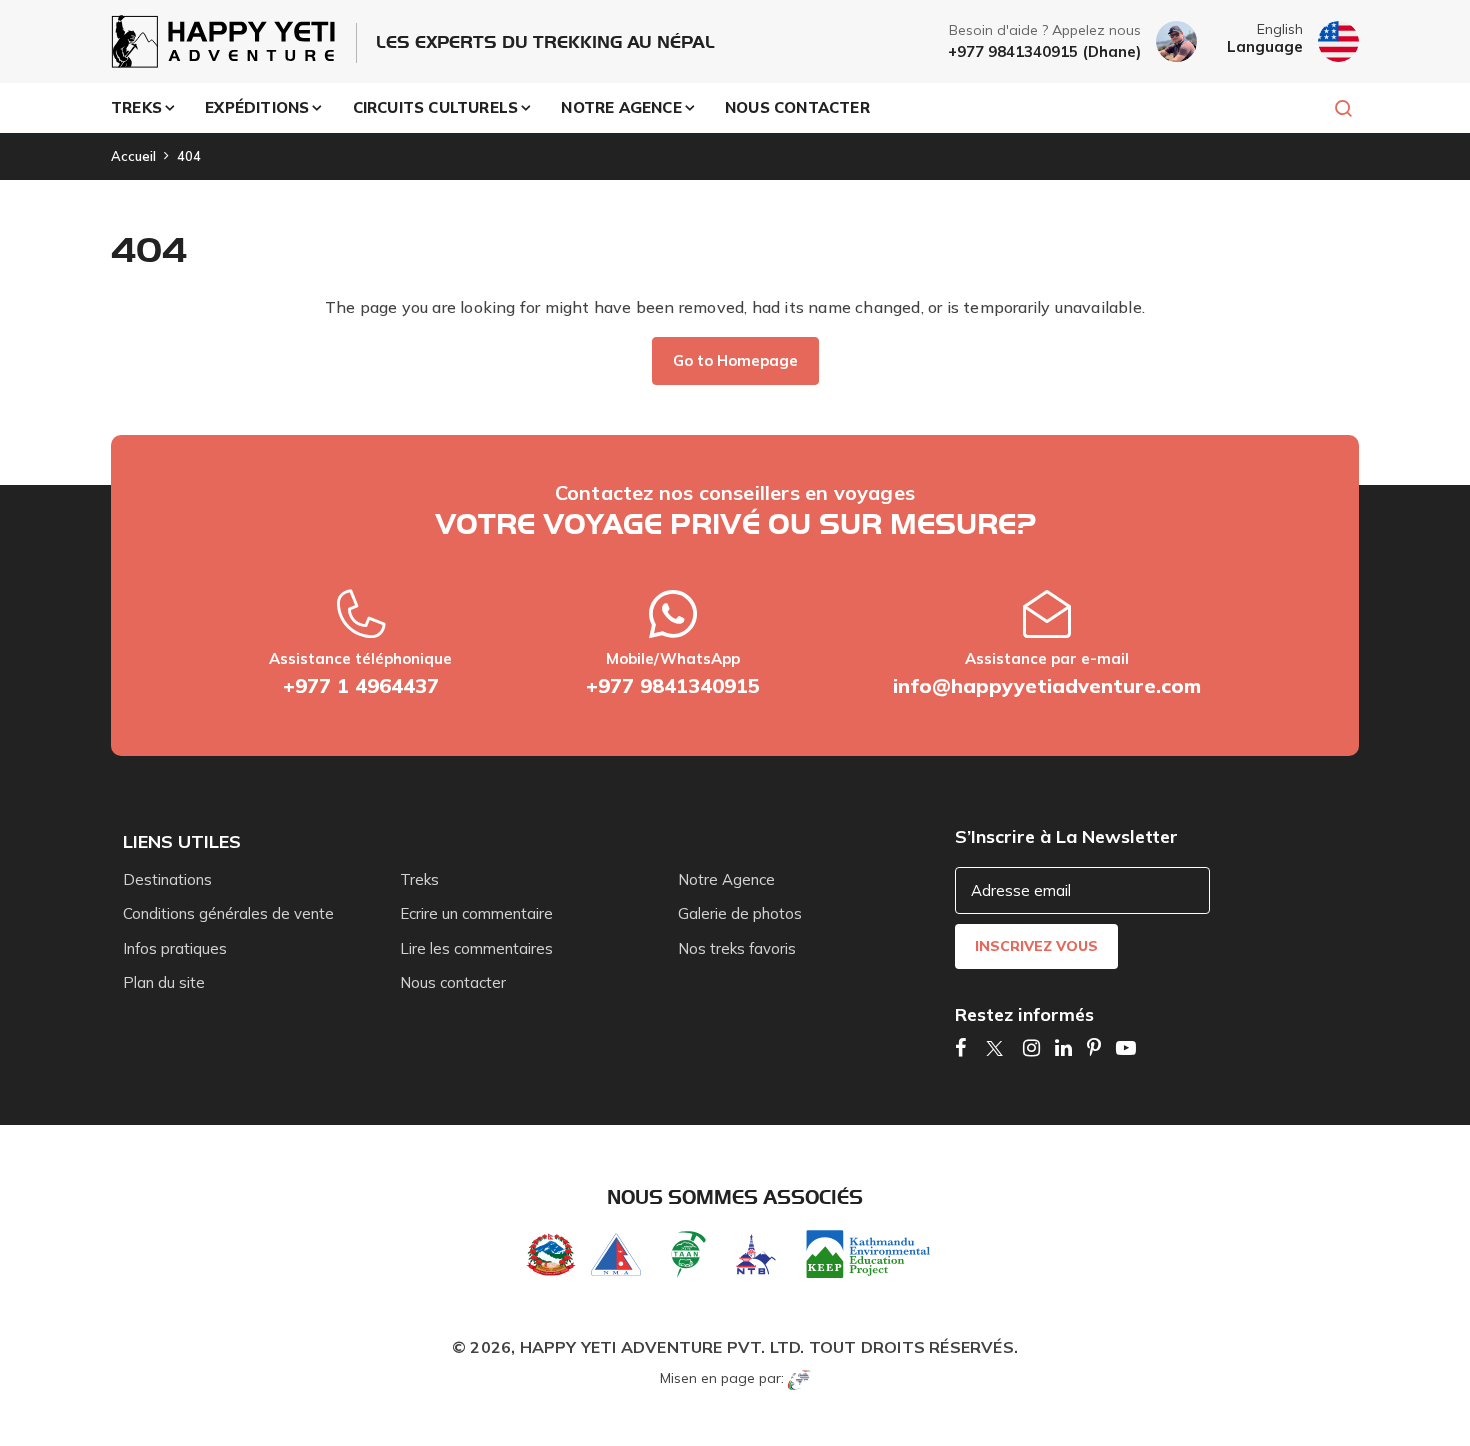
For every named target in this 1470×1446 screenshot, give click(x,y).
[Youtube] (1126, 1047)
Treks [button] (136, 107)
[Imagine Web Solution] (799, 1378)
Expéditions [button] (257, 107)
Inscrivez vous (1036, 946)
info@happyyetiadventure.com (1047, 685)
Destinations (167, 879)
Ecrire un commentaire (476, 913)
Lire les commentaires (476, 948)
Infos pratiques (175, 948)
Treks (419, 879)
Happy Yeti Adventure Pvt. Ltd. (662, 1347)
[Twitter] (994, 1047)
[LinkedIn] (1063, 1047)
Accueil (133, 156)
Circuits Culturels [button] (436, 107)
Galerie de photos (740, 913)
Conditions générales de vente (228, 913)
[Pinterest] (1094, 1047)
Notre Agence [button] (621, 107)
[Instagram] (1031, 1047)
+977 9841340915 (673, 685)
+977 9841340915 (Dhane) (1044, 51)
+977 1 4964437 (361, 685)
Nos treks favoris (737, 948)
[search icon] (1334, 108)
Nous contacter (797, 107)
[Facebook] (960, 1047)
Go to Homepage (735, 360)
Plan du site (164, 982)
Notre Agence (726, 879)
